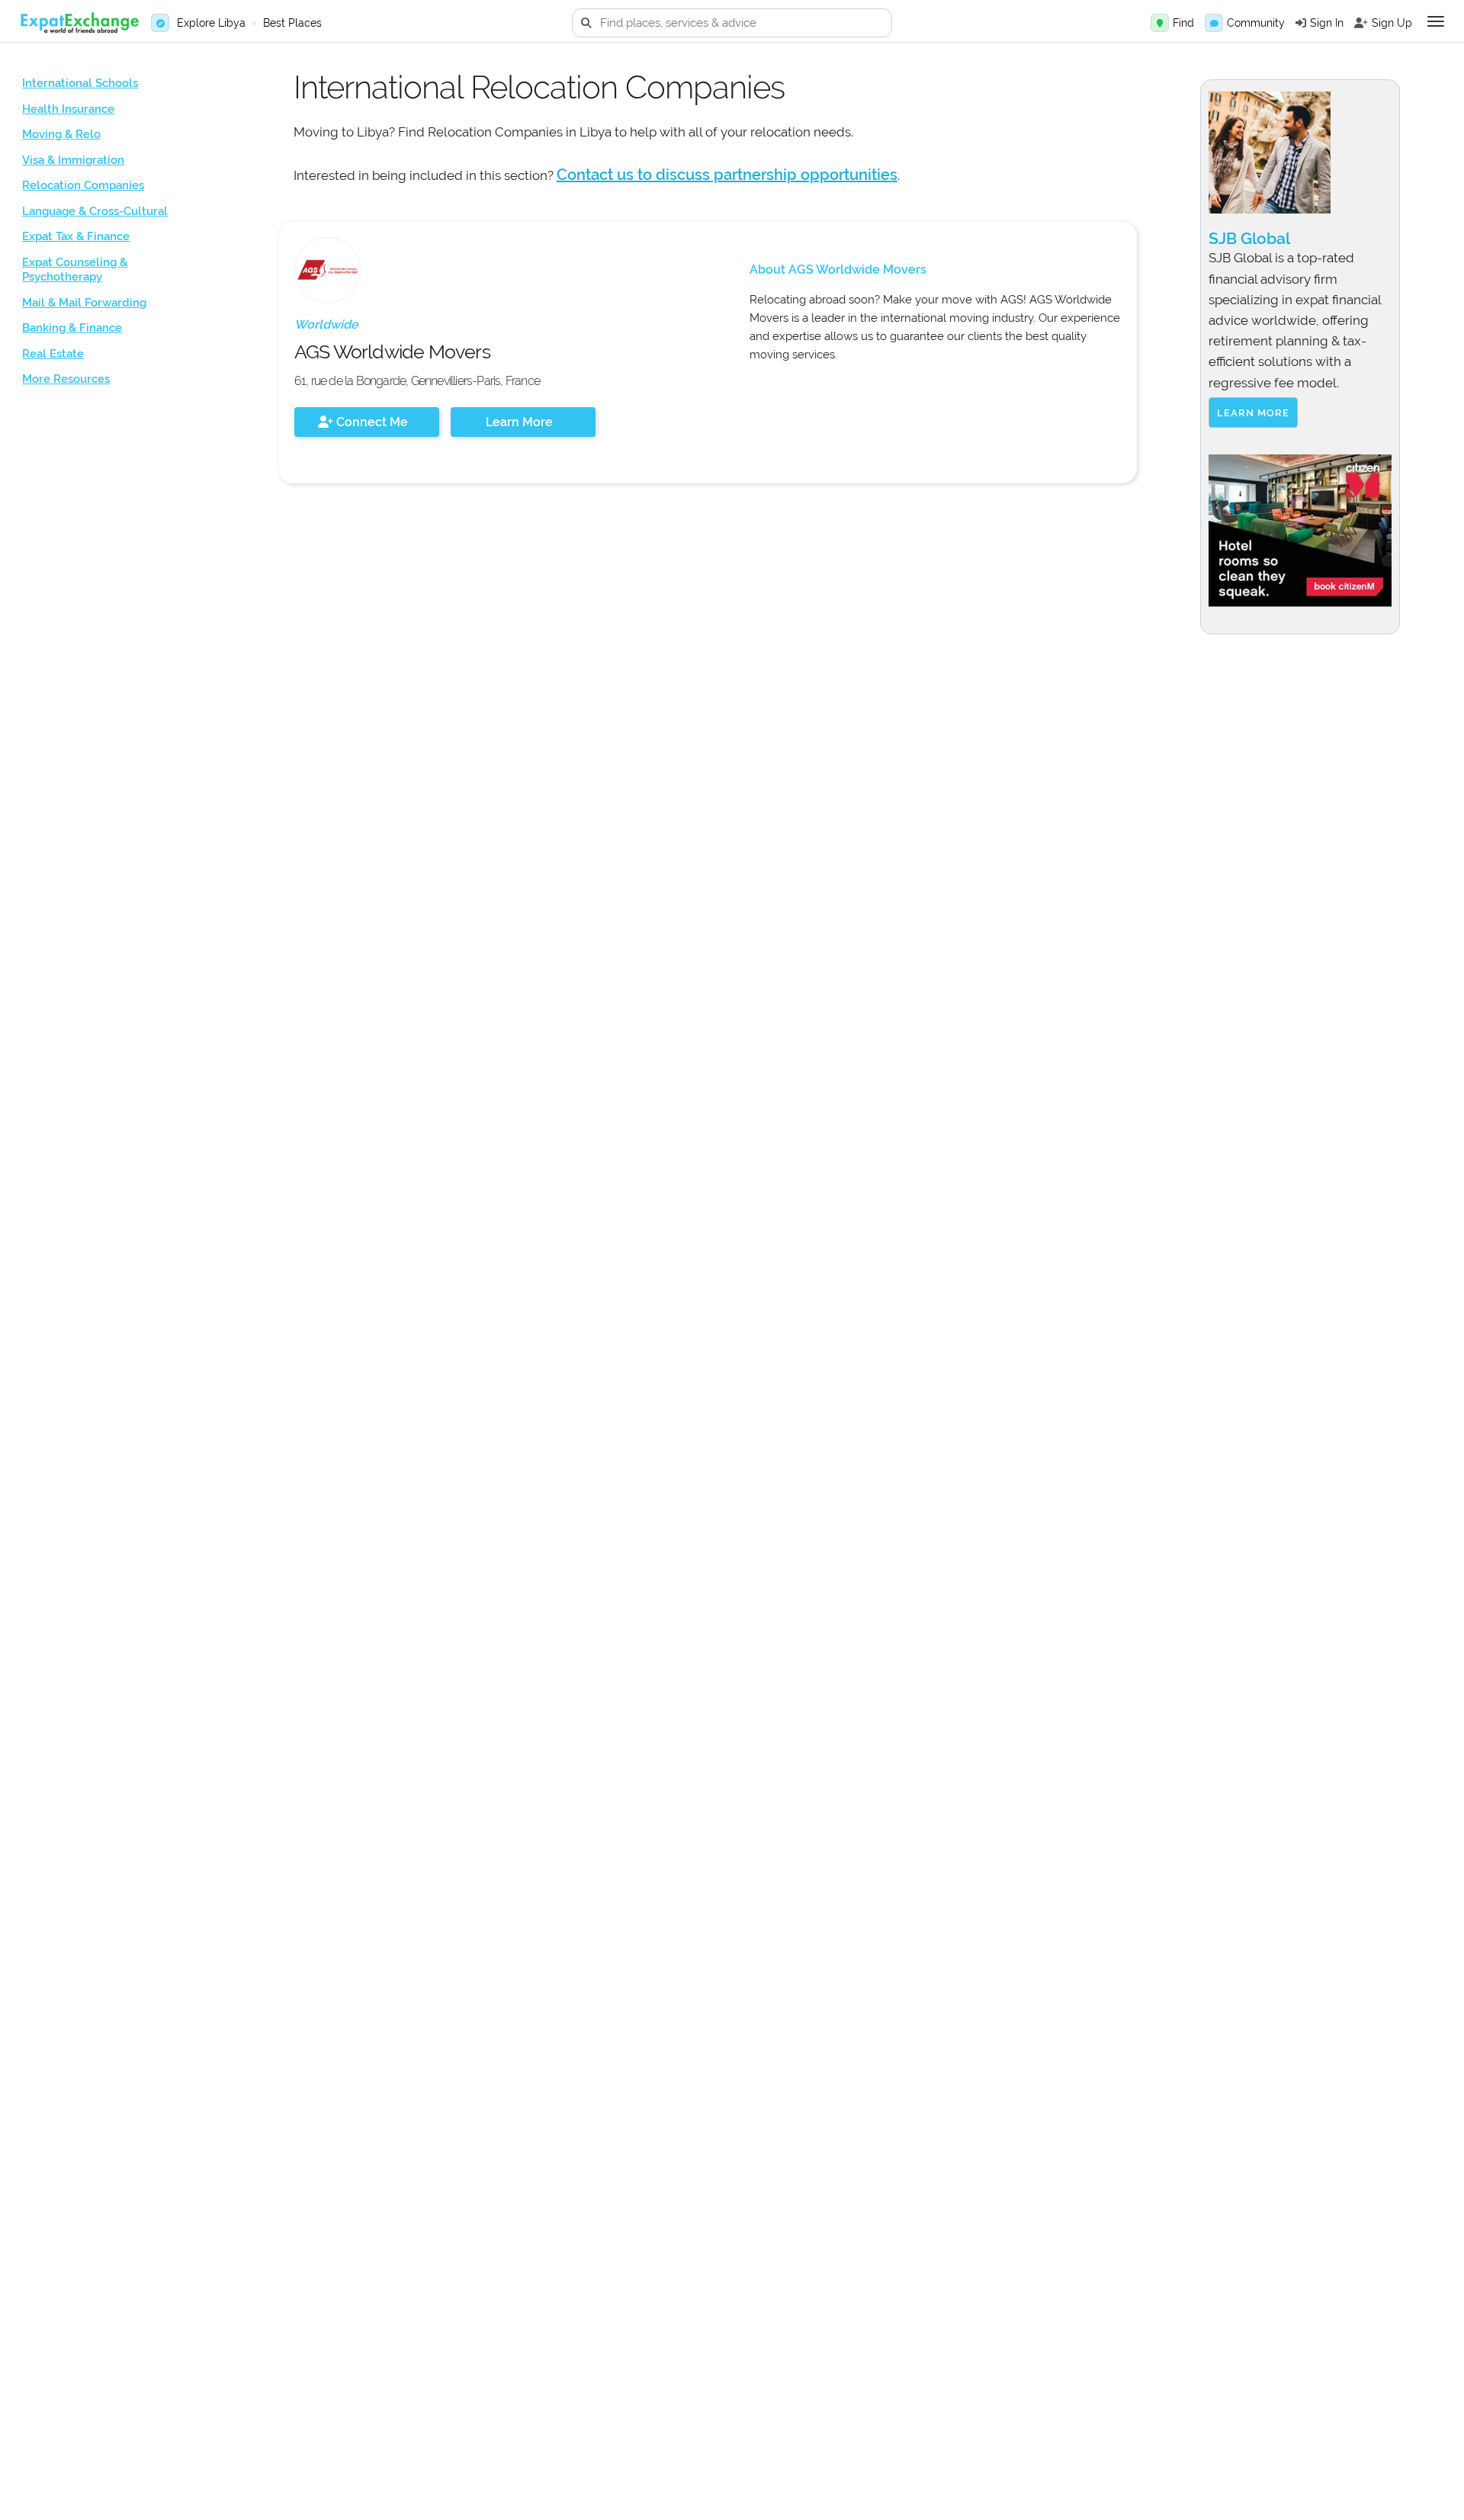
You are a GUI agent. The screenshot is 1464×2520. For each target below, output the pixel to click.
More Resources (66, 379)
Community (1256, 23)
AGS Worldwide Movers (392, 352)
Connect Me (371, 422)
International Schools (80, 83)
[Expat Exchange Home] (79, 23)
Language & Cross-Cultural (95, 211)
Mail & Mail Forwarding (84, 303)
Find (1183, 23)
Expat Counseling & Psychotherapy (75, 270)
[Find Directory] (1160, 23)
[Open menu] (1436, 21)
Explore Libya (211, 23)
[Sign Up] (1361, 23)
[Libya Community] (1214, 23)
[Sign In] (1301, 23)
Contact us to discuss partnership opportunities (727, 175)
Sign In (1327, 23)
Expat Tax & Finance (76, 236)
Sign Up (1392, 23)
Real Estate (53, 354)
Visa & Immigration (73, 160)
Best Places (292, 23)
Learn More (519, 422)
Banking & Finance (72, 328)
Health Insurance (68, 109)
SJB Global (1249, 238)
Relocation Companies (83, 185)
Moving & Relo (61, 134)
